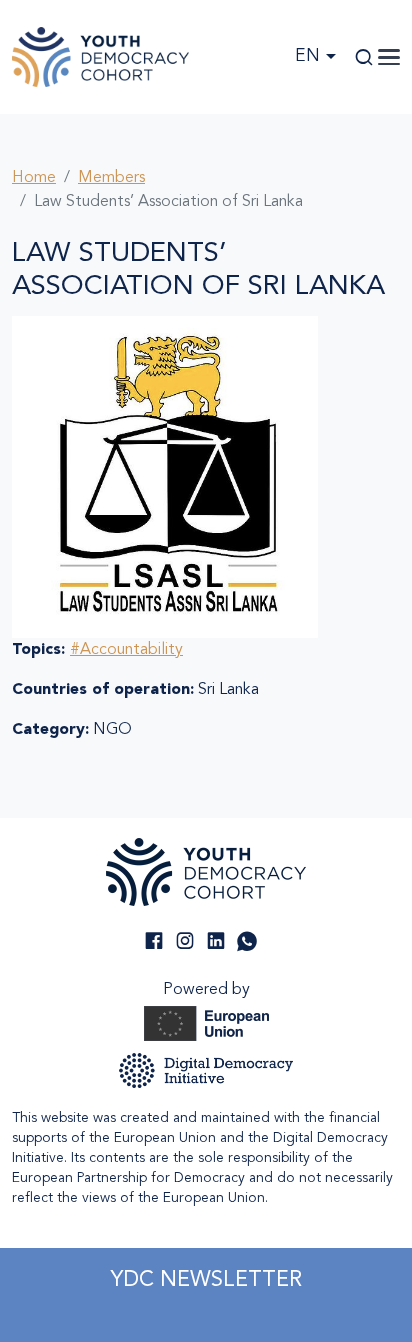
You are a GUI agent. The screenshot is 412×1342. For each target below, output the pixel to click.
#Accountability (126, 650)
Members (111, 178)
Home (34, 178)
